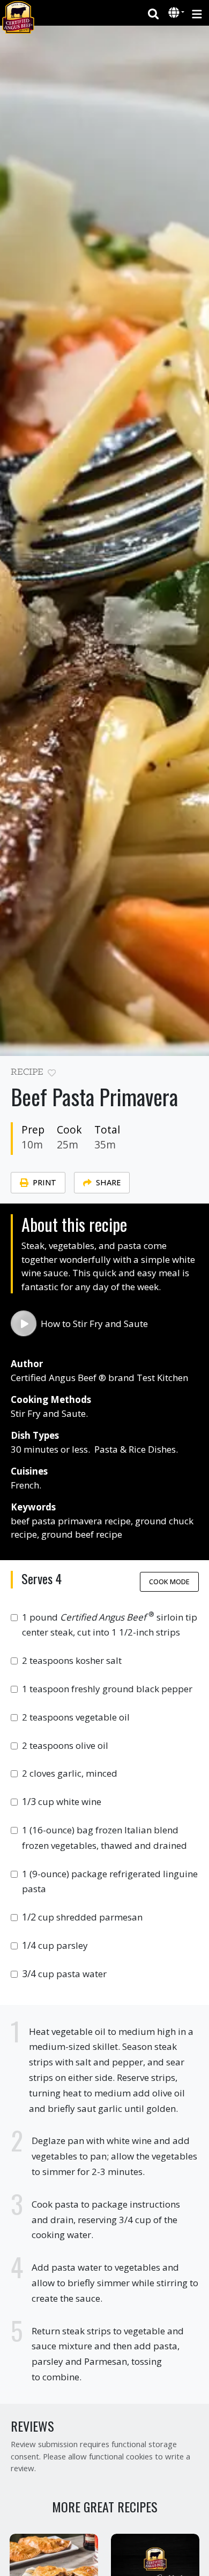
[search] (154, 13)
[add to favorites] (52, 1073)
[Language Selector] (176, 13)
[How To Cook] (24, 1323)
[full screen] (194, 1075)
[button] (175, 13)
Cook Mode (169, 1582)
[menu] (197, 13)
